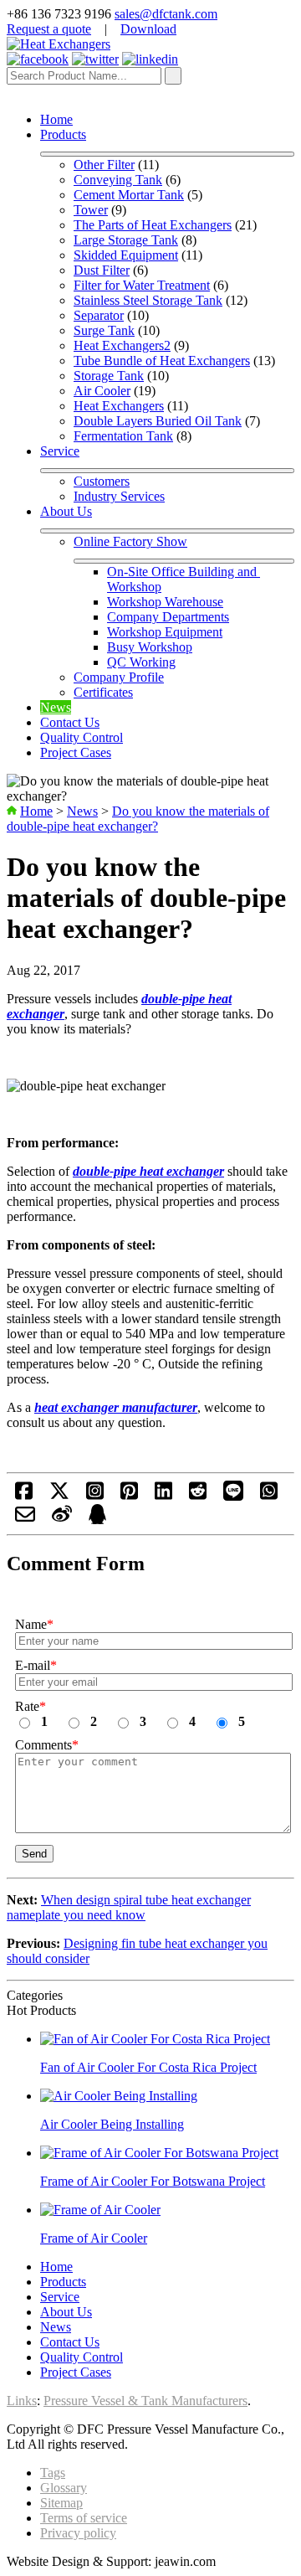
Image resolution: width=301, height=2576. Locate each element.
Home (56, 119)
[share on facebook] (24, 1496)
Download (148, 29)
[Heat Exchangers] (59, 44)
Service (60, 451)
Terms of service (84, 2518)
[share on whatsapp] (269, 1496)
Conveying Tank (118, 180)
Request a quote (49, 29)
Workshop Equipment (165, 632)
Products (63, 134)
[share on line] (233, 1496)
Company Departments (168, 617)
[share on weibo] (62, 1520)
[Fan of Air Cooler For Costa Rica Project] (155, 2039)
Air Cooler (102, 391)
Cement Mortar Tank (129, 195)
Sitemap (61, 2503)
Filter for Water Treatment (142, 285)
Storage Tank (109, 376)
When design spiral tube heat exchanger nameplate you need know (129, 1907)
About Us (66, 511)
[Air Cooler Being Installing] (119, 2096)
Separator (99, 315)
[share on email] (25, 1520)
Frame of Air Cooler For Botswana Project (153, 2181)
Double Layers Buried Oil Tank (158, 421)
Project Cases (76, 752)
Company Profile (119, 677)
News (56, 707)
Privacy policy (78, 2533)
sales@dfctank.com (166, 14)
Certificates (103, 692)
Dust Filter (102, 270)
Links (22, 2401)
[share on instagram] (95, 1496)
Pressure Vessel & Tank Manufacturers (145, 2401)
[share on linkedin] (163, 1496)
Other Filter (104, 165)
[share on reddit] (198, 1496)
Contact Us (70, 722)
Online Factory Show (130, 541)
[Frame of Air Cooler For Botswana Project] (159, 2153)
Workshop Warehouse (165, 602)
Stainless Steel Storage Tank (148, 300)
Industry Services (119, 496)
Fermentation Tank (123, 436)
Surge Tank (104, 330)
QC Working (141, 662)
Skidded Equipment (126, 255)
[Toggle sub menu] (167, 154)
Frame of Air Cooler (94, 2238)
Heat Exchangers (119, 406)
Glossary (64, 2488)
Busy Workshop (150, 647)
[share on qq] (97, 1520)
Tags (53, 2473)
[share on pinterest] (129, 1496)
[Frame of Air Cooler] (100, 2210)
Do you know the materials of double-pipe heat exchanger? (138, 819)
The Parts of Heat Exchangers (153, 225)
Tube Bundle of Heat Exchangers (162, 361)
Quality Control (82, 737)
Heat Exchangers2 (122, 345)
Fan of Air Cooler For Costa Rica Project (148, 2067)
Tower (91, 210)
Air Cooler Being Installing (112, 2124)
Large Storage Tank (126, 240)
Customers (102, 481)
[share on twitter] (59, 1496)
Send (34, 1854)
